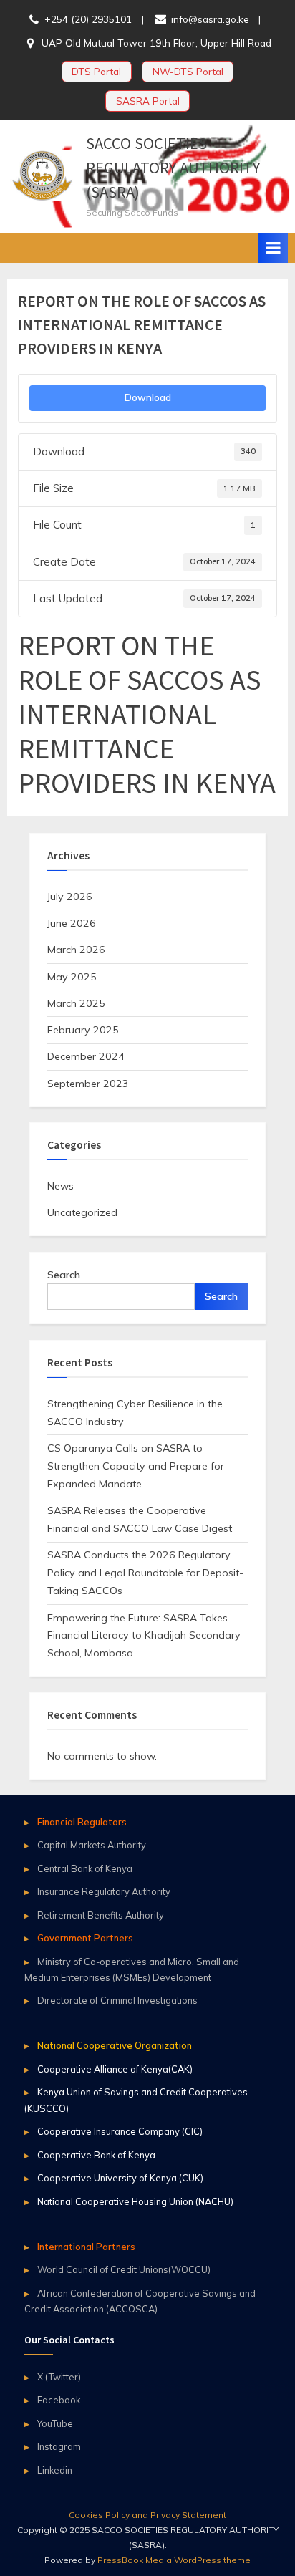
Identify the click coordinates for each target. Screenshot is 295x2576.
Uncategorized (82, 1212)
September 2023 (88, 1084)
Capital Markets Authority (92, 1845)
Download (148, 397)
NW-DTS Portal (188, 71)
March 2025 (76, 1003)
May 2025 (72, 977)
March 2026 (76, 950)
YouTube (55, 2423)
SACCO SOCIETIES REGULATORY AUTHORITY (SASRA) (173, 168)
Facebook (59, 2400)
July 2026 (70, 897)
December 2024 (86, 1056)
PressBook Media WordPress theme (174, 2560)
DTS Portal (96, 71)
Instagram (59, 2446)
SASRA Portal (148, 101)
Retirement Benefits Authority (101, 1915)
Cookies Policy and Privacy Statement (147, 2515)
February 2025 (83, 1030)
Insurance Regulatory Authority (104, 1891)
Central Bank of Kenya (85, 1868)
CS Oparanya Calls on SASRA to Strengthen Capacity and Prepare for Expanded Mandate (136, 1466)
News (61, 1186)
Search (64, 1275)
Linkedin (55, 2470)
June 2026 (72, 923)
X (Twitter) (59, 2377)
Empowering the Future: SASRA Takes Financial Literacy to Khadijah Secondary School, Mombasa (144, 1636)
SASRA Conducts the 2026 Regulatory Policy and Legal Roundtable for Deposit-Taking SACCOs (145, 1573)
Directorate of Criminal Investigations (117, 2000)
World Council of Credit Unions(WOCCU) (124, 2269)
